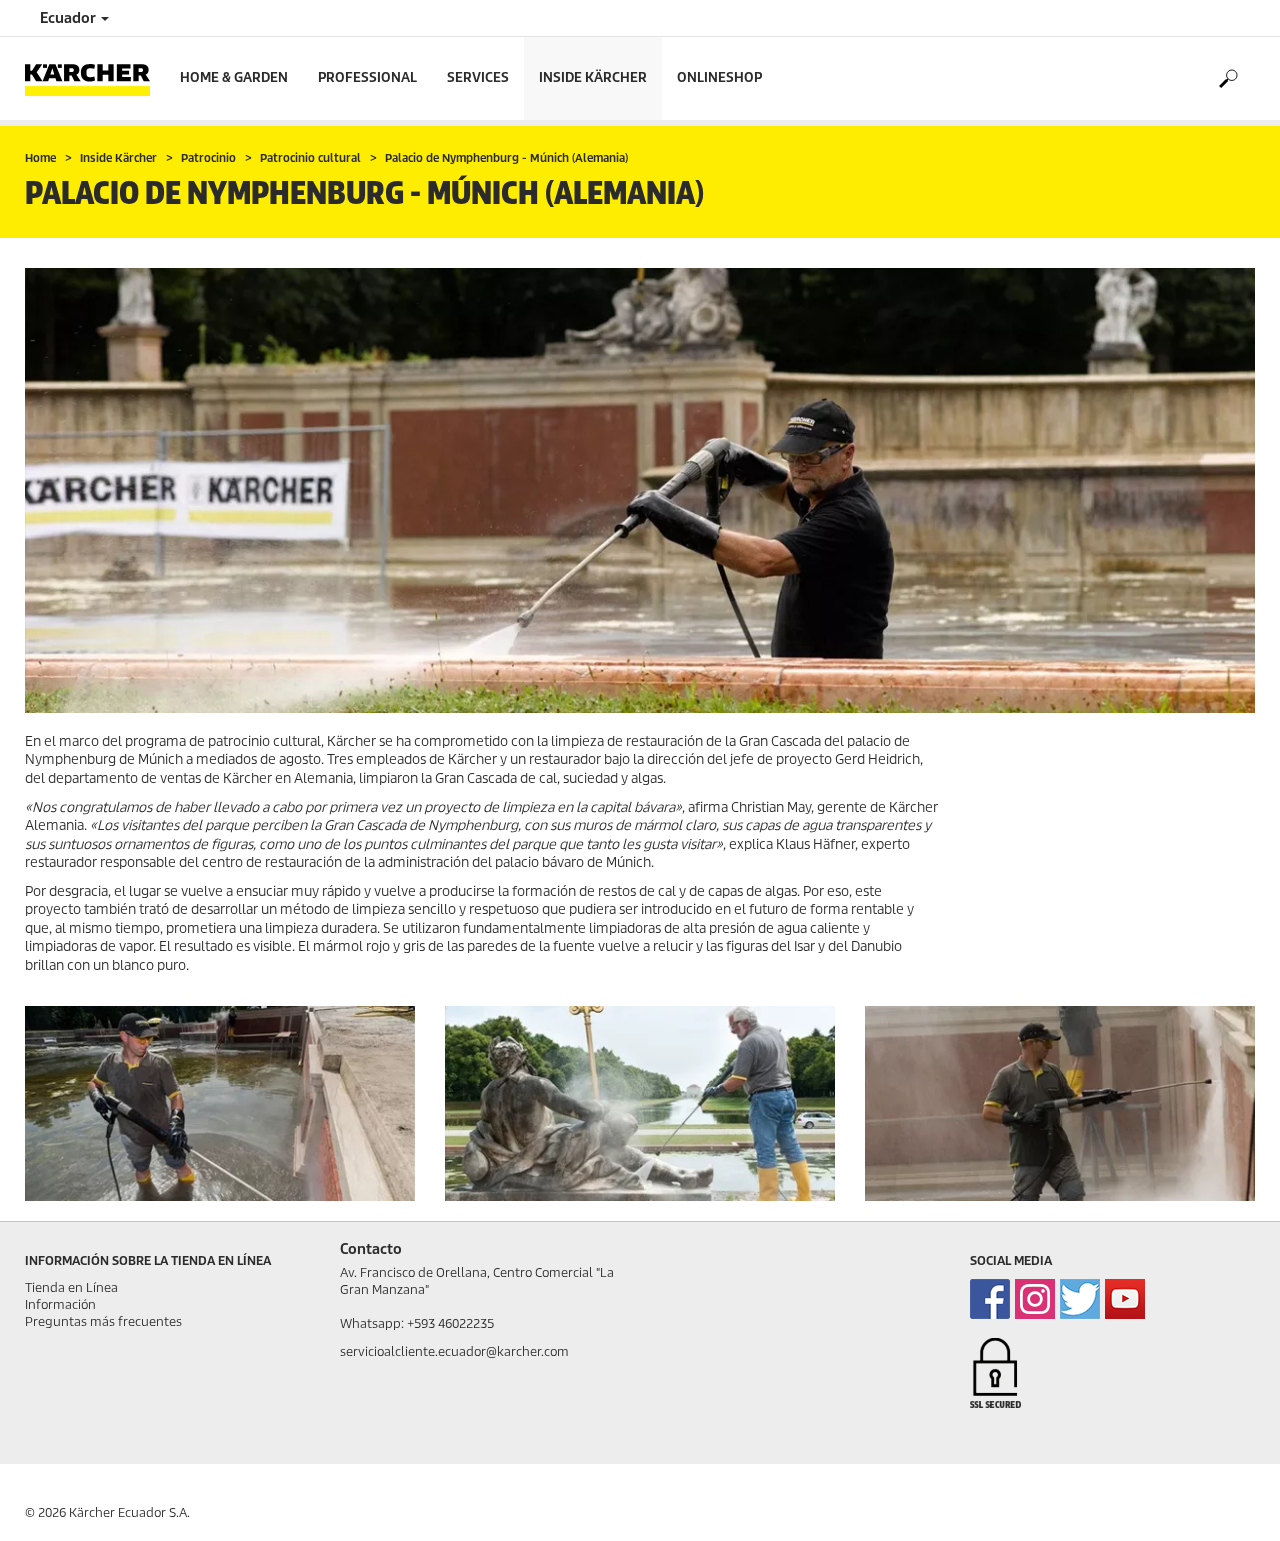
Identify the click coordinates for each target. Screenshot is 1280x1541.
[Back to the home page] (95, 78)
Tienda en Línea (71, 1287)
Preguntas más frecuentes (103, 1321)
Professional (367, 77)
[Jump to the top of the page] (1230, 1502)
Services (478, 77)
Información (60, 1304)
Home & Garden (234, 77)
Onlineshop (719, 77)
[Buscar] (1227, 79)
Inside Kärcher (593, 77)
